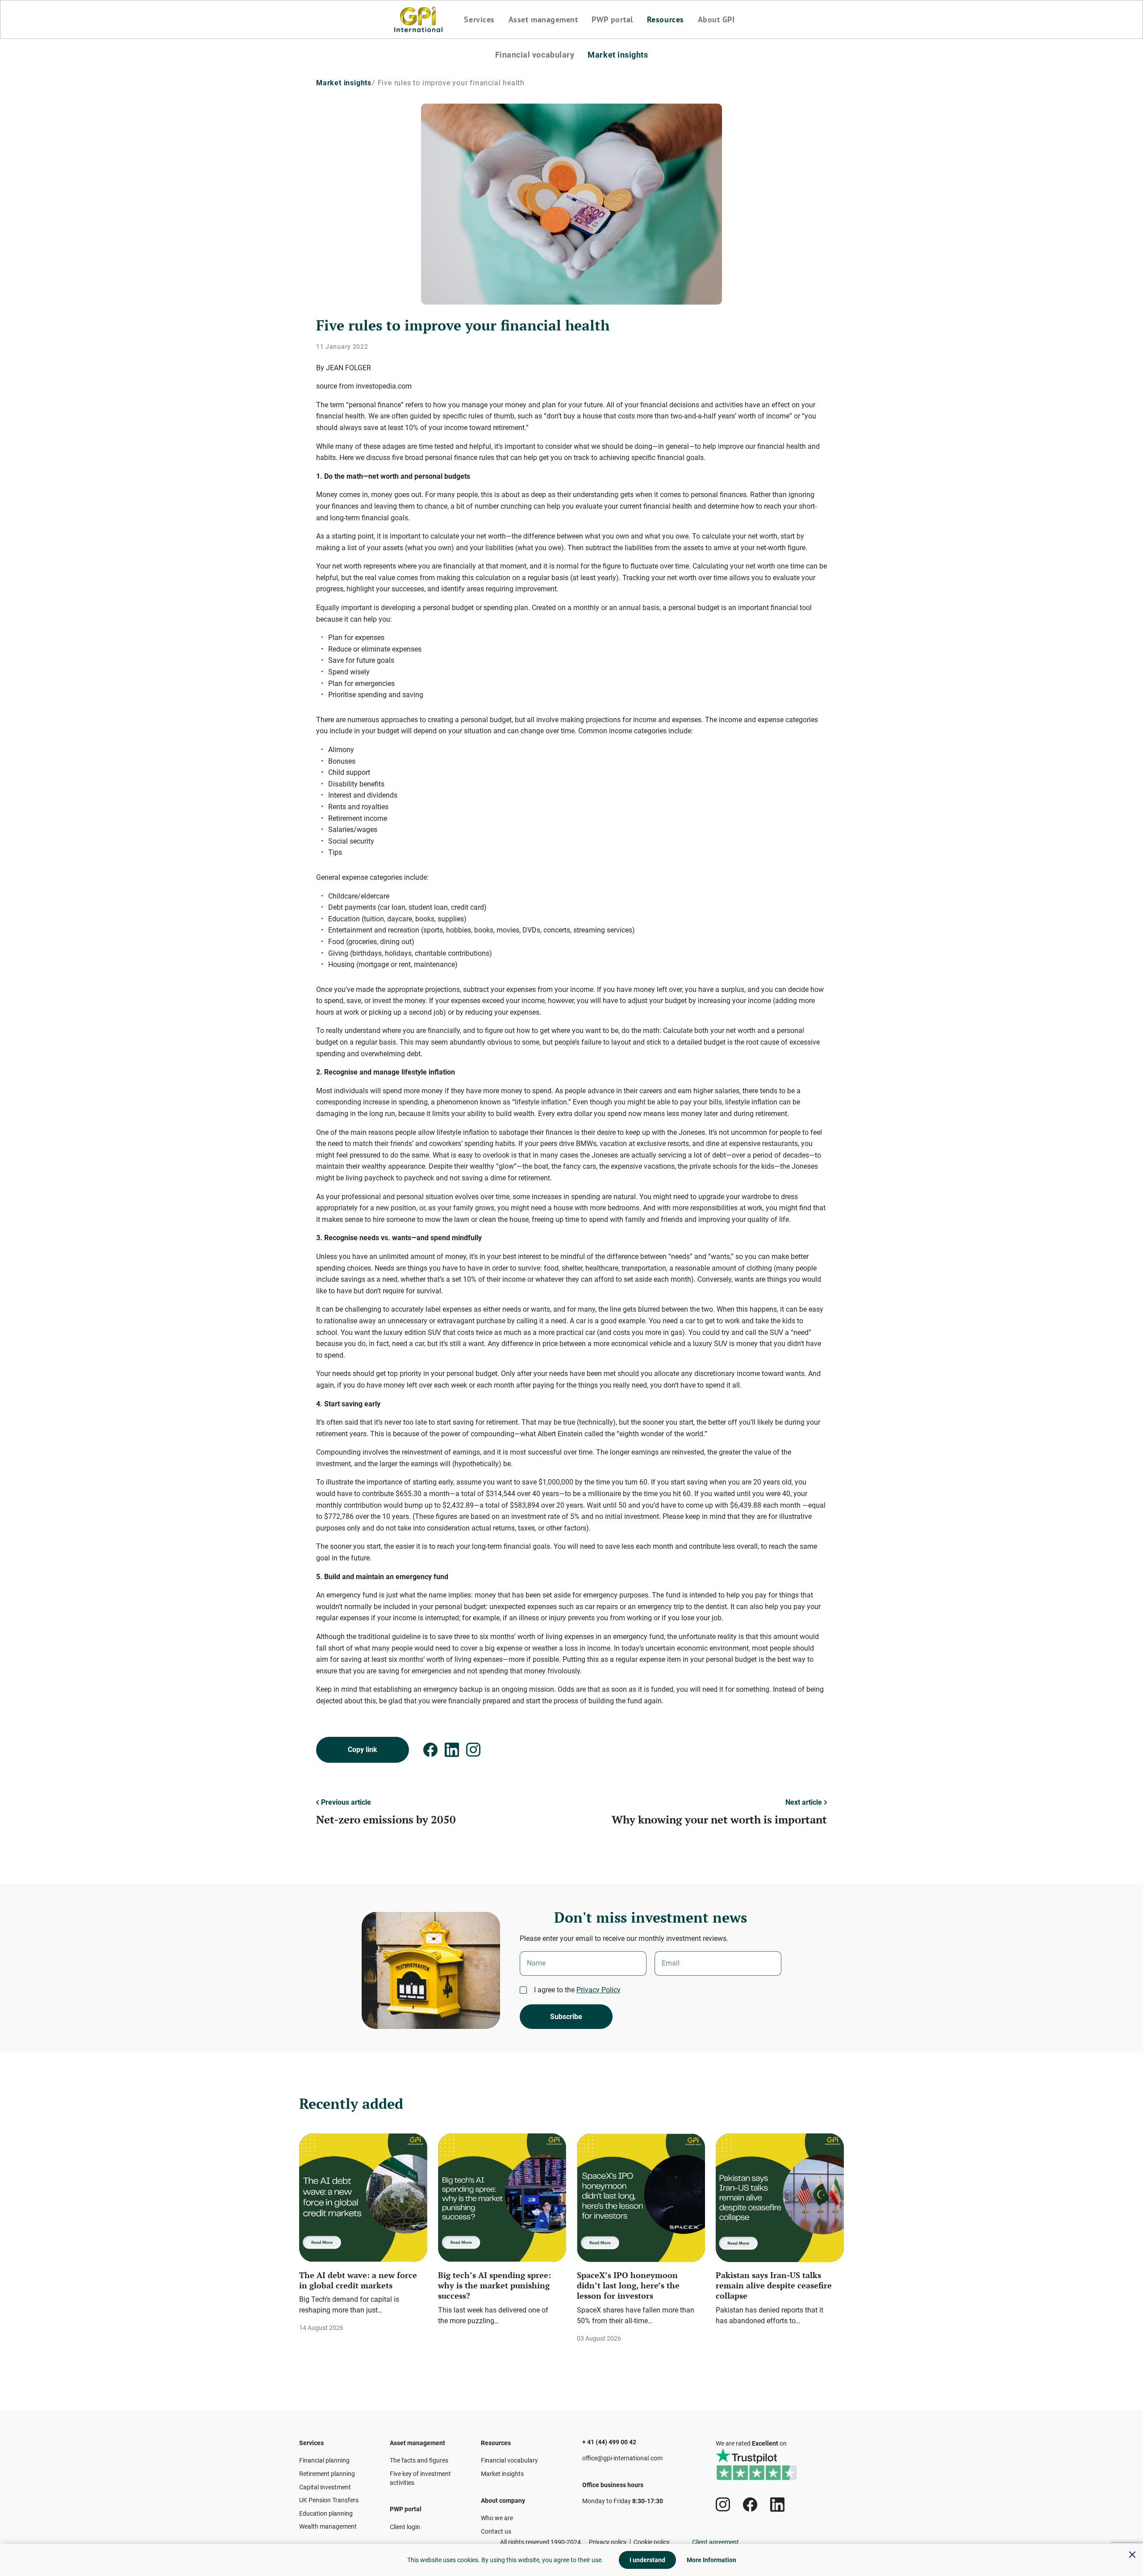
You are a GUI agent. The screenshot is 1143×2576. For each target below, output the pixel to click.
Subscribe (566, 2017)
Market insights (618, 55)
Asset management (543, 20)
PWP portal (612, 20)
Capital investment (325, 2487)
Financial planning (324, 2460)
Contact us (496, 2531)
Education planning (326, 2513)
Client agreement (715, 2542)
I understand (647, 2560)
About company (503, 2501)
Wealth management (328, 2526)
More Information (711, 2560)
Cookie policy (652, 2542)
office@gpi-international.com (622, 2458)
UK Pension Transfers (329, 2500)
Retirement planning (327, 2474)
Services (479, 20)
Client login (405, 2527)
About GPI (716, 20)
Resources (665, 20)
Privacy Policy (599, 1990)
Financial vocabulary (535, 55)
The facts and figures (419, 2460)
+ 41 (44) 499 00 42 (609, 2442)
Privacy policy (608, 2542)
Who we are (497, 2518)
